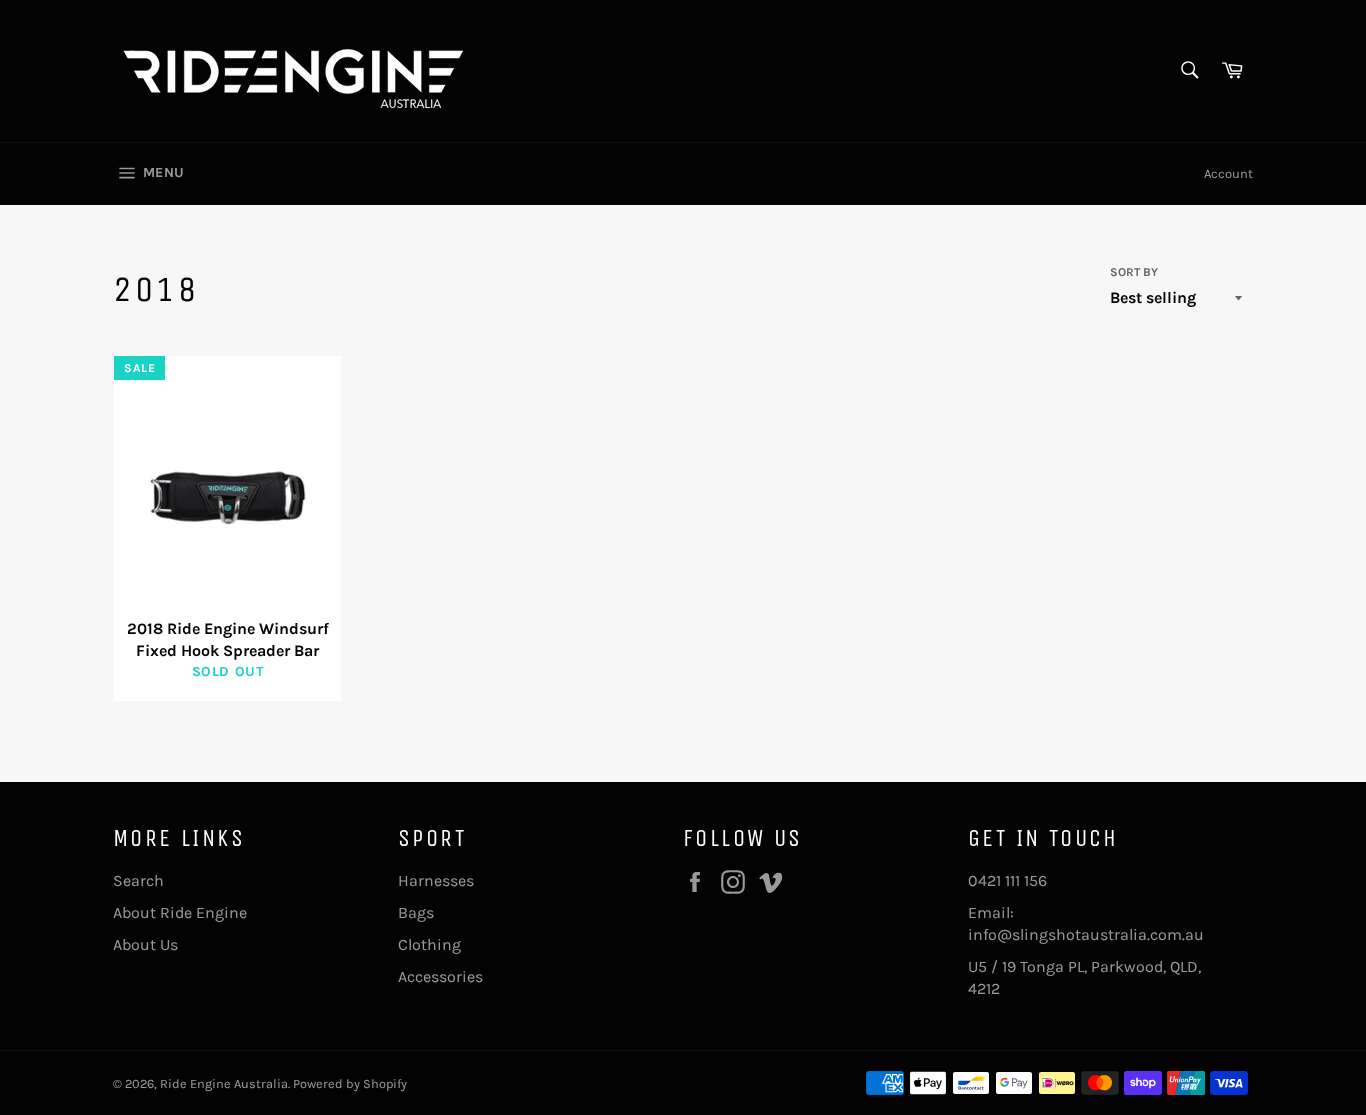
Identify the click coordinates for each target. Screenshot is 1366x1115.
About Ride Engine (180, 912)
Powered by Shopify (350, 1083)
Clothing (429, 944)
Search (138, 880)
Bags (416, 912)
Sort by (1134, 272)
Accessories (440, 976)
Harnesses (436, 880)
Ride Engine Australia (224, 1083)
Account (1228, 173)
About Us (145, 944)
